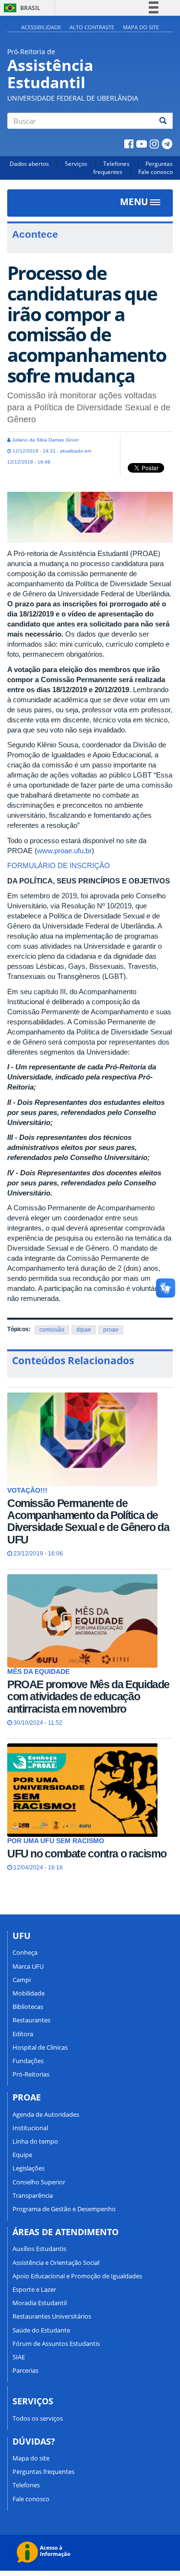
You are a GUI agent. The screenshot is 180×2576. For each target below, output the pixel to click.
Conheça (25, 1952)
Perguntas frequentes (43, 2472)
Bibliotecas (28, 2007)
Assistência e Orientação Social (56, 2263)
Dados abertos (29, 164)
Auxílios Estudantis (39, 2249)
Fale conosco (156, 172)
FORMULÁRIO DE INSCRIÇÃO (60, 865)
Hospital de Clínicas (40, 2047)
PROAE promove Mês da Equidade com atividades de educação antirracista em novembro (88, 1697)
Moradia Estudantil (40, 2303)
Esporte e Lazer (34, 2289)
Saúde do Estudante (41, 2330)
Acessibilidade (41, 27)
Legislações (29, 2168)
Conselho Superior (39, 2182)
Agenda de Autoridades (46, 2114)
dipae (84, 1330)
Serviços (76, 164)
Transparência (33, 2195)
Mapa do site (141, 27)
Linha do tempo (35, 2141)
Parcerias (25, 2370)
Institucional (30, 2128)
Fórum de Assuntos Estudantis (56, 2344)
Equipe (22, 2155)
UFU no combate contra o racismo (87, 1854)
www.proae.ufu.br (64, 851)
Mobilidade (29, 1993)
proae (111, 1330)
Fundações (28, 2061)
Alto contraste (92, 27)
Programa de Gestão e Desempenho (64, 2209)
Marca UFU (28, 1966)
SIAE (19, 2357)
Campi (22, 1980)
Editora (23, 2034)
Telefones (116, 164)
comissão (52, 1330)
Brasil (20, 8)
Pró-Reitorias (31, 2074)
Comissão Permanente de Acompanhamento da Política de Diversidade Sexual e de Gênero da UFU (88, 1521)
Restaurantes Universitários (52, 2316)
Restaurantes (31, 2020)
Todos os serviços (38, 2418)
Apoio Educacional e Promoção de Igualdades (77, 2276)
